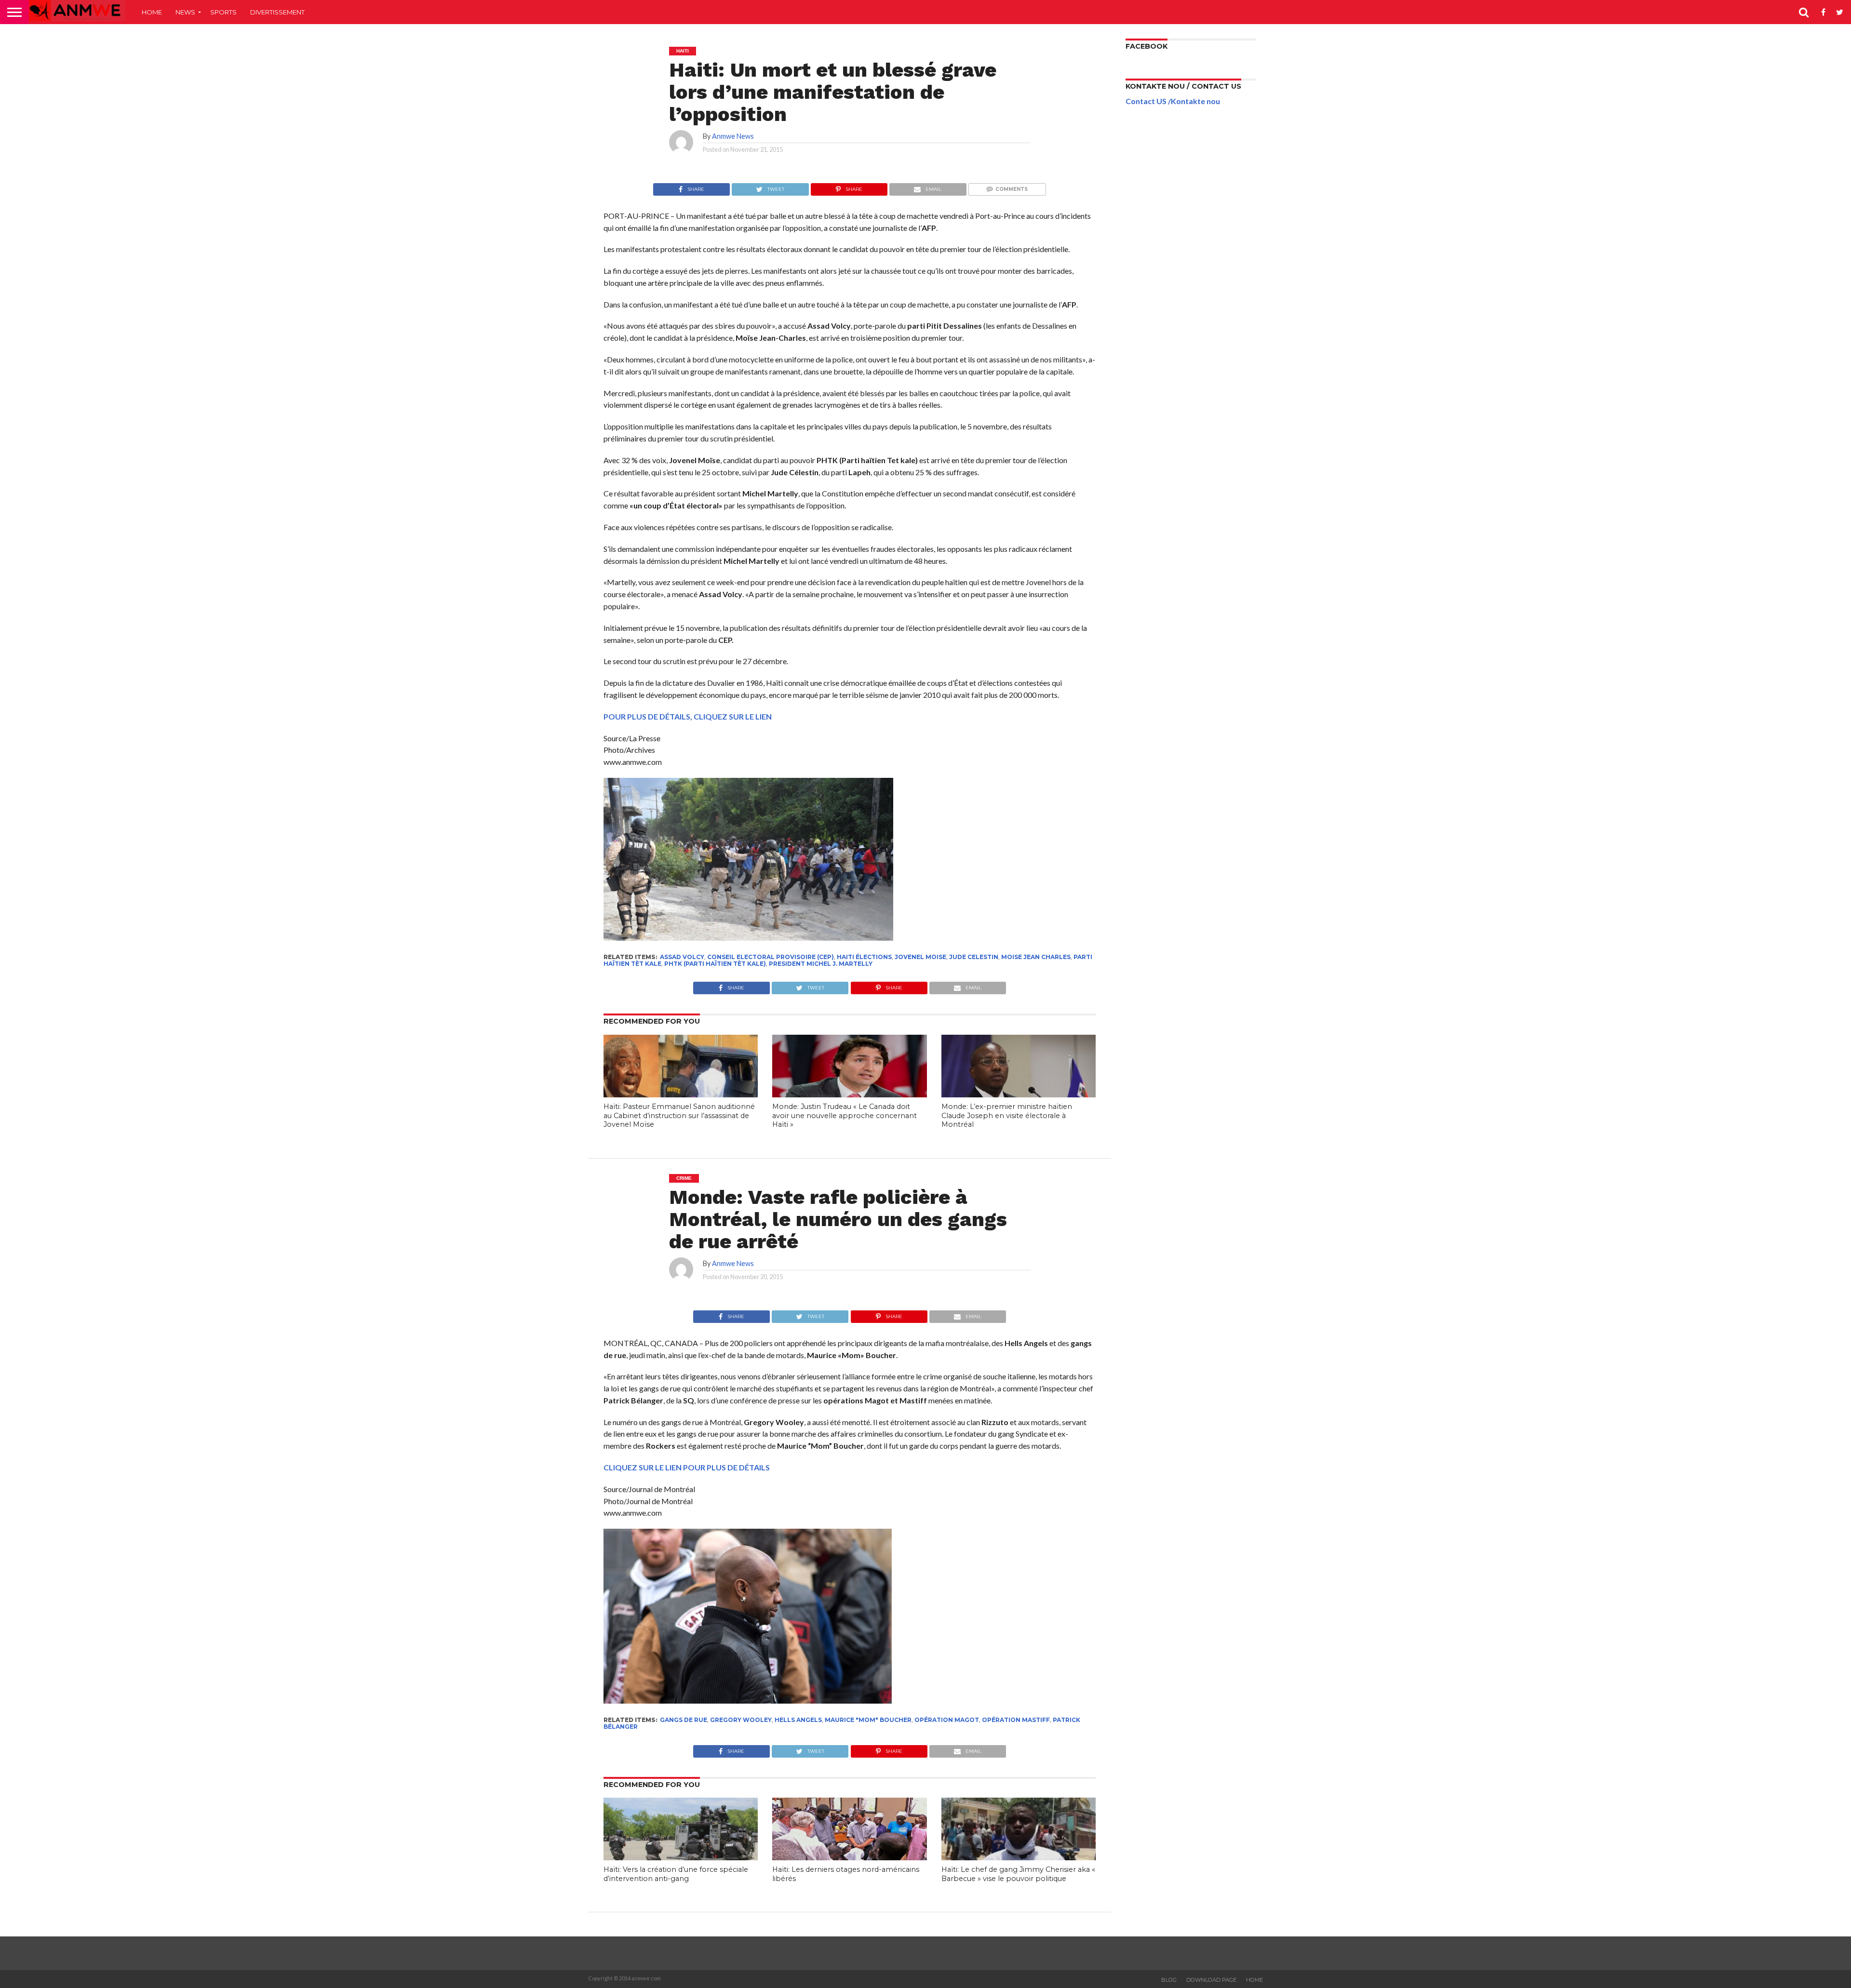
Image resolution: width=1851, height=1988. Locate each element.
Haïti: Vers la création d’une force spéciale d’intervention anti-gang (676, 1874)
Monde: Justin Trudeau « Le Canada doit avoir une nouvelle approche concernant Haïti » (845, 1115)
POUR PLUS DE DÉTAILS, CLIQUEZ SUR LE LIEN (688, 716)
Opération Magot (947, 1720)
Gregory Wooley (741, 1720)
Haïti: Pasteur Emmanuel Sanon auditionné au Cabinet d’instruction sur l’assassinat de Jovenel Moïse (679, 1115)
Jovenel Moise (920, 957)
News (185, 12)
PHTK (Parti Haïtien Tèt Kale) (715, 964)
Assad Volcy (682, 957)
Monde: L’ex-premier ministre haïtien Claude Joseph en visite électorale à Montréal (1007, 1115)
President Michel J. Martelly (821, 964)
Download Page (1211, 1980)
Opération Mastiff (1016, 1720)
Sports (223, 12)
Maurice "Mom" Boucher (868, 1720)
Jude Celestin (974, 957)
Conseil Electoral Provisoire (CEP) (771, 957)
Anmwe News (733, 136)
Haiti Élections (864, 957)
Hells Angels (798, 1720)
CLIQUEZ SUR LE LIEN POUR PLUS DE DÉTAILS (687, 1467)
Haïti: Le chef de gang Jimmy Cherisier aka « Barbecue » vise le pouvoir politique (1018, 1874)
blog (1169, 1980)
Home (152, 12)
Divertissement (277, 12)
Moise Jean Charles (1036, 957)
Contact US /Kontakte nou (1173, 101)
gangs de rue (684, 1720)
